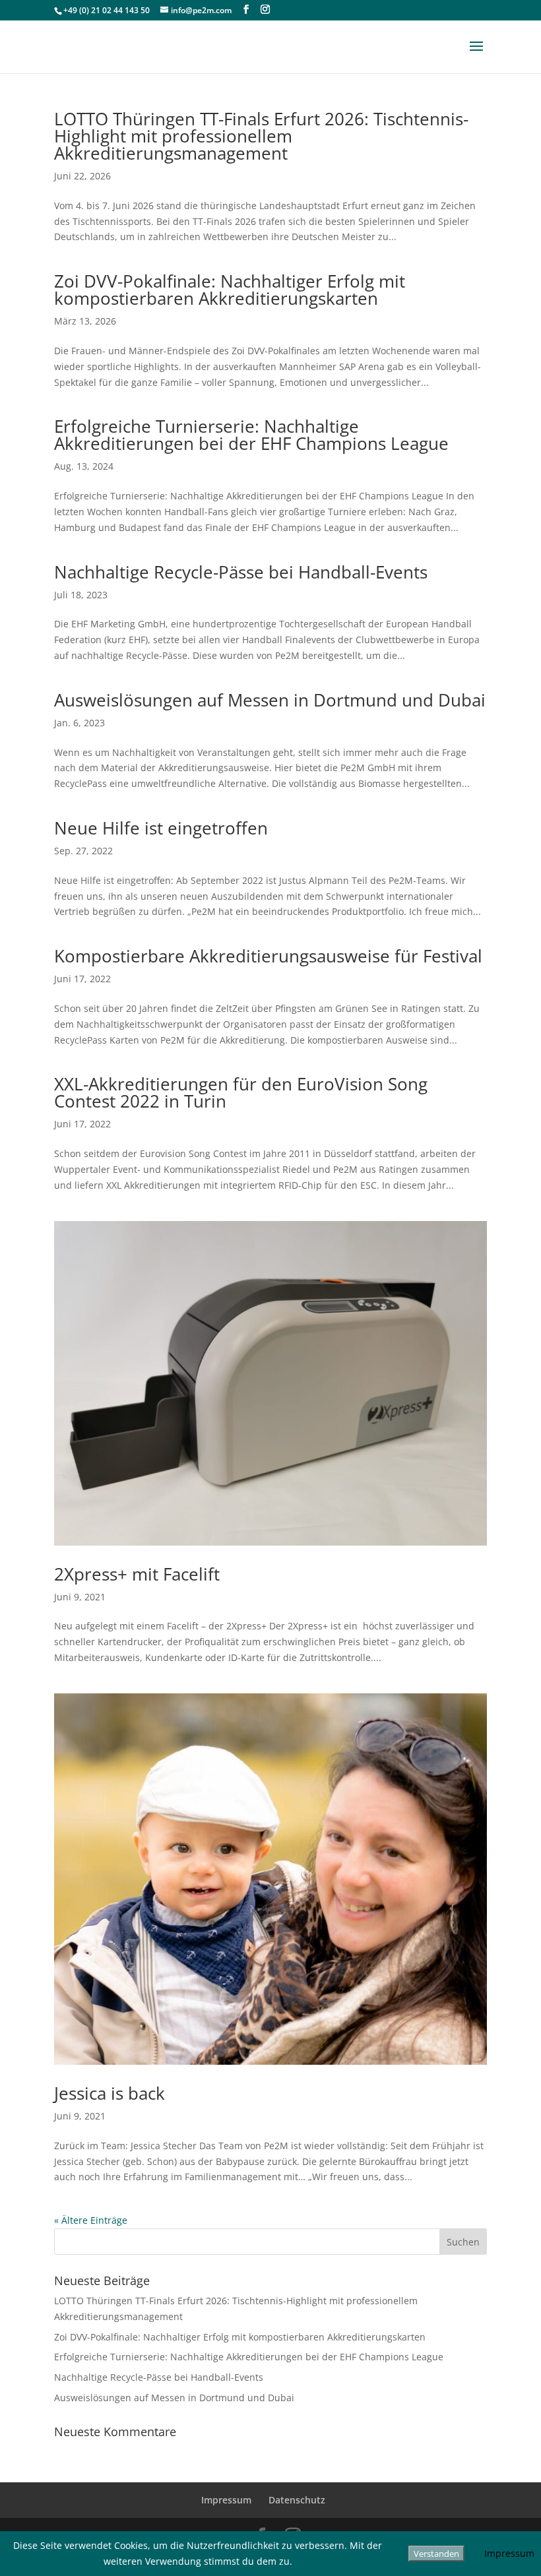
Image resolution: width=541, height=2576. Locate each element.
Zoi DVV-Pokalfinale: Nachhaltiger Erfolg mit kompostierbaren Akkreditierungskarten (230, 290)
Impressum (226, 2500)
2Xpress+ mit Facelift (137, 1574)
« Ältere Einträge (91, 2220)
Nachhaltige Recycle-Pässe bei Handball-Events (241, 572)
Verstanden (436, 2554)
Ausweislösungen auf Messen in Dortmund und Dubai (270, 700)
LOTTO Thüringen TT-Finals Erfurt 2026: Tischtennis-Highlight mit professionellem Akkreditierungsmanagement (261, 136)
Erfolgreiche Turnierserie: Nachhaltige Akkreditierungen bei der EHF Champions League (251, 435)
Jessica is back (110, 2093)
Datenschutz (297, 2500)
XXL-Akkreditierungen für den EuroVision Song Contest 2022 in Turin (241, 1092)
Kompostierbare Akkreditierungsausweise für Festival (268, 956)
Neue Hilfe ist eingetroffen (161, 828)
